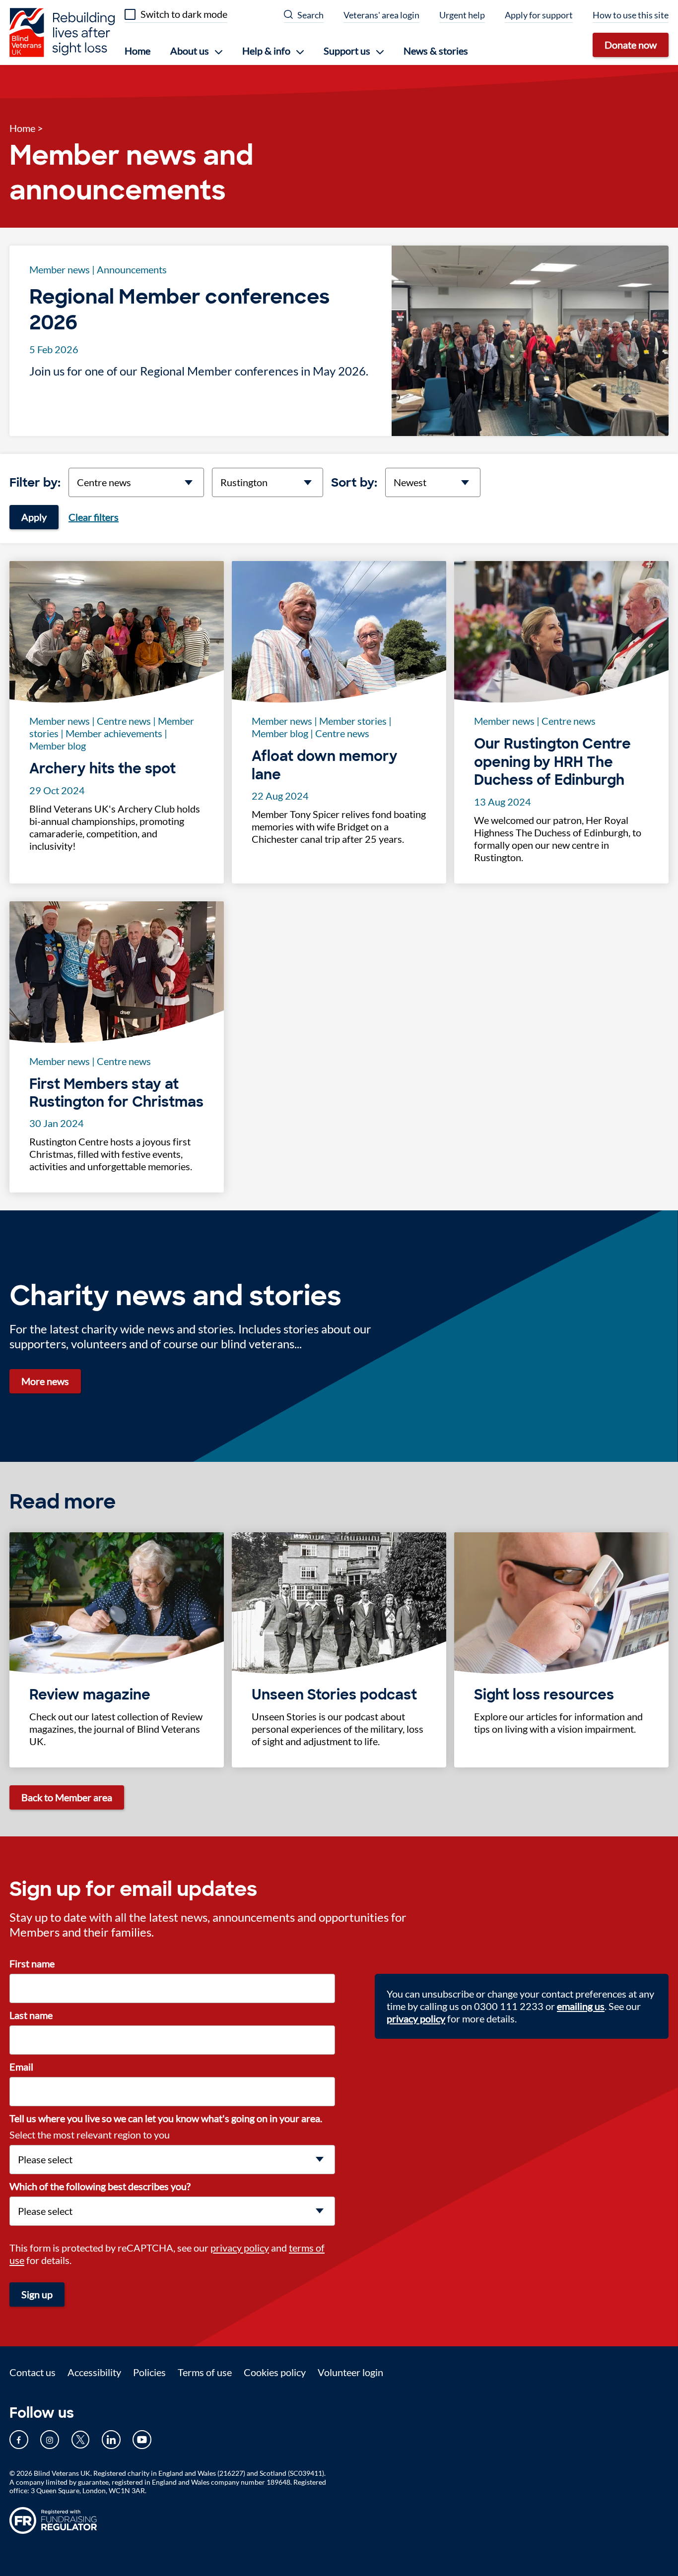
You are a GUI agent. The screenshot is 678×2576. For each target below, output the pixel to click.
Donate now (631, 45)
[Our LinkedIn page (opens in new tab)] (111, 2440)
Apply (34, 517)
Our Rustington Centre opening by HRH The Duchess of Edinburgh (552, 762)
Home (137, 51)
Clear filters (94, 517)
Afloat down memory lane (325, 765)
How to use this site (631, 15)
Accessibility (94, 2372)
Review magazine (90, 1695)
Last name (31, 2015)
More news (45, 1381)
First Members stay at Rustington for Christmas (116, 1093)
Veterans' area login (381, 15)
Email (21, 2067)
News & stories (436, 51)
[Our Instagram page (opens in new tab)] (50, 2440)
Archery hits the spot (102, 769)
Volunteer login (350, 2372)
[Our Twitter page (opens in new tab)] (80, 2440)
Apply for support (539, 15)
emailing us (581, 2006)
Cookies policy (275, 2372)
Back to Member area (67, 1797)
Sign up (37, 2294)
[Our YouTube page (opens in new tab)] (142, 2440)
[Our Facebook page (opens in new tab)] (19, 2440)
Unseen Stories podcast (334, 1695)
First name (32, 1963)
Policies (149, 2372)
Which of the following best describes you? (100, 2186)
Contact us (33, 2372)
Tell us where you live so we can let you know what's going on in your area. (166, 2118)
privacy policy (240, 2248)
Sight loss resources (544, 1695)
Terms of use (205, 2372)
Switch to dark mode (184, 14)
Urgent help (462, 15)
